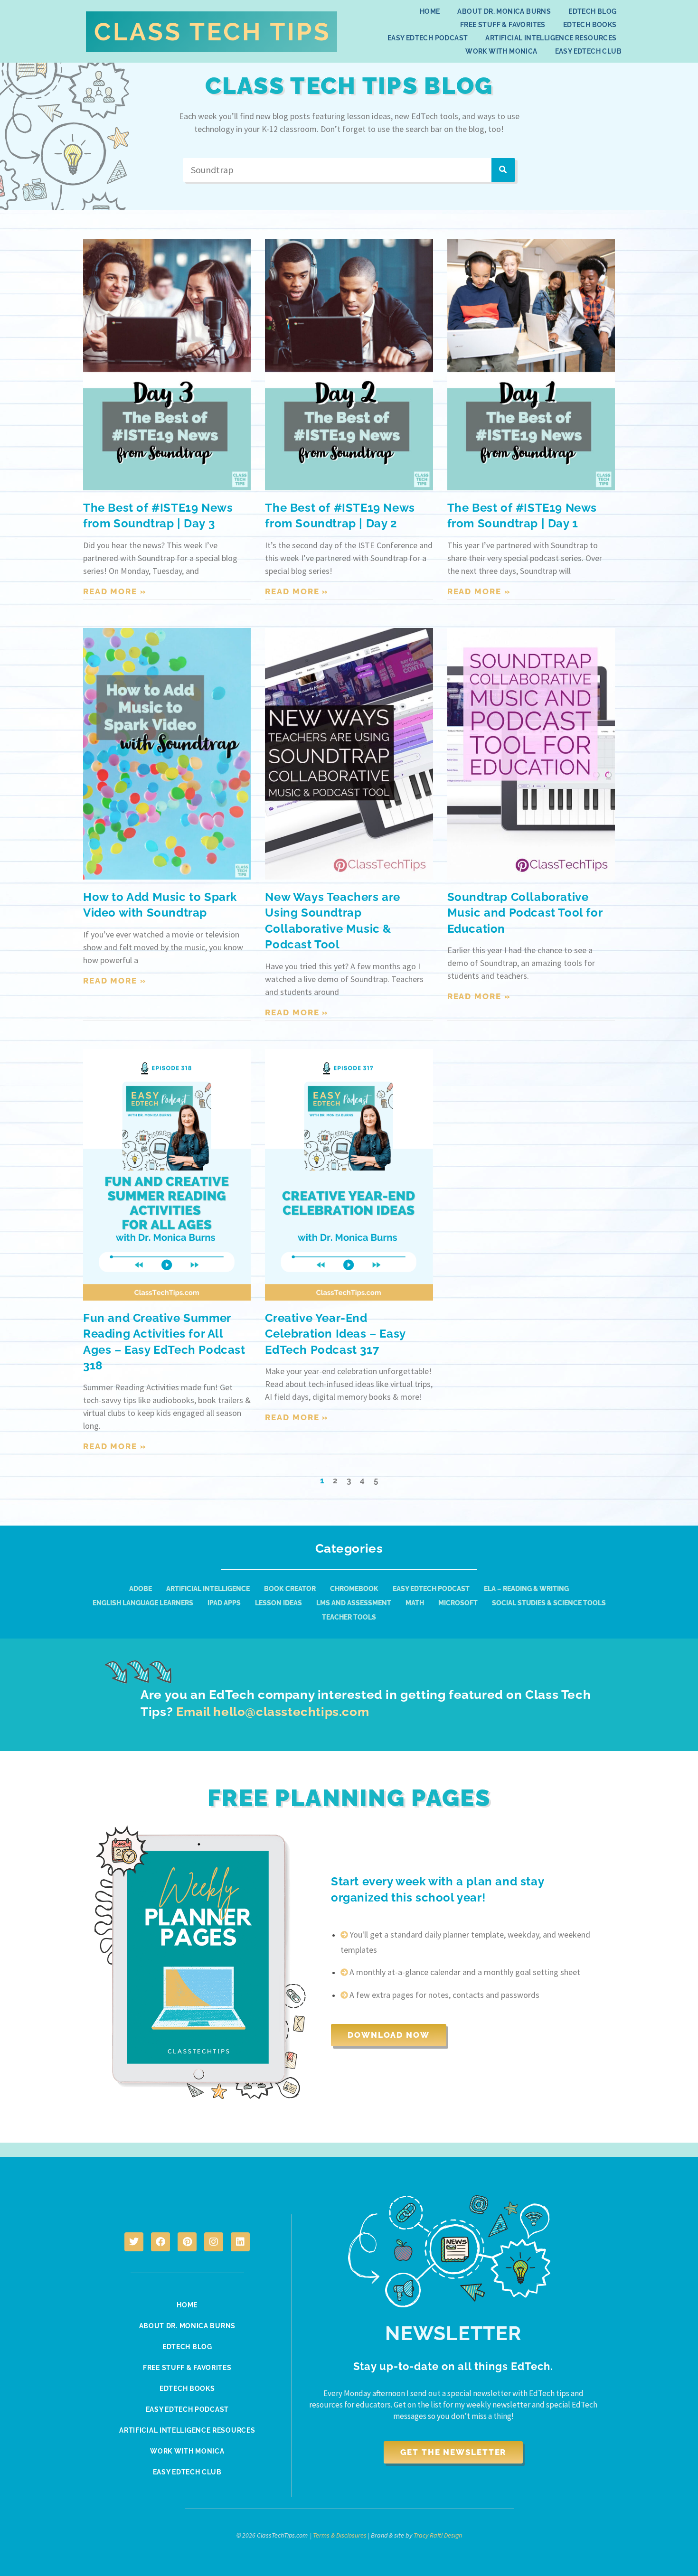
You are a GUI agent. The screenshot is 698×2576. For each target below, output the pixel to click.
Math (415, 1603)
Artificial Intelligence (208, 1589)
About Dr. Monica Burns (504, 11)
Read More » (115, 591)
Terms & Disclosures (340, 2535)
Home (430, 11)
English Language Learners (143, 1603)
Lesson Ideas (278, 1603)
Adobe (141, 1589)
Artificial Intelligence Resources (551, 38)
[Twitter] (134, 2242)
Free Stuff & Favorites (503, 25)
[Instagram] (214, 2242)
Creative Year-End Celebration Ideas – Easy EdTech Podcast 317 (335, 1334)
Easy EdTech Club (588, 51)
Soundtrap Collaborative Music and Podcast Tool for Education (525, 913)
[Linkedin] (240, 2242)
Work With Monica (501, 51)
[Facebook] (160, 2242)
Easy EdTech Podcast (428, 38)
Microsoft (458, 1603)
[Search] (503, 170)
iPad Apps (224, 1603)
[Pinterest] (187, 2242)
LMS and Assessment (354, 1603)
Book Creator (290, 1589)
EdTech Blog (592, 11)
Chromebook (354, 1589)
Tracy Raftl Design (438, 2535)
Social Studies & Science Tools (549, 1603)
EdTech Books (590, 25)
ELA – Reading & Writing (526, 1589)
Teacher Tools (349, 1617)
